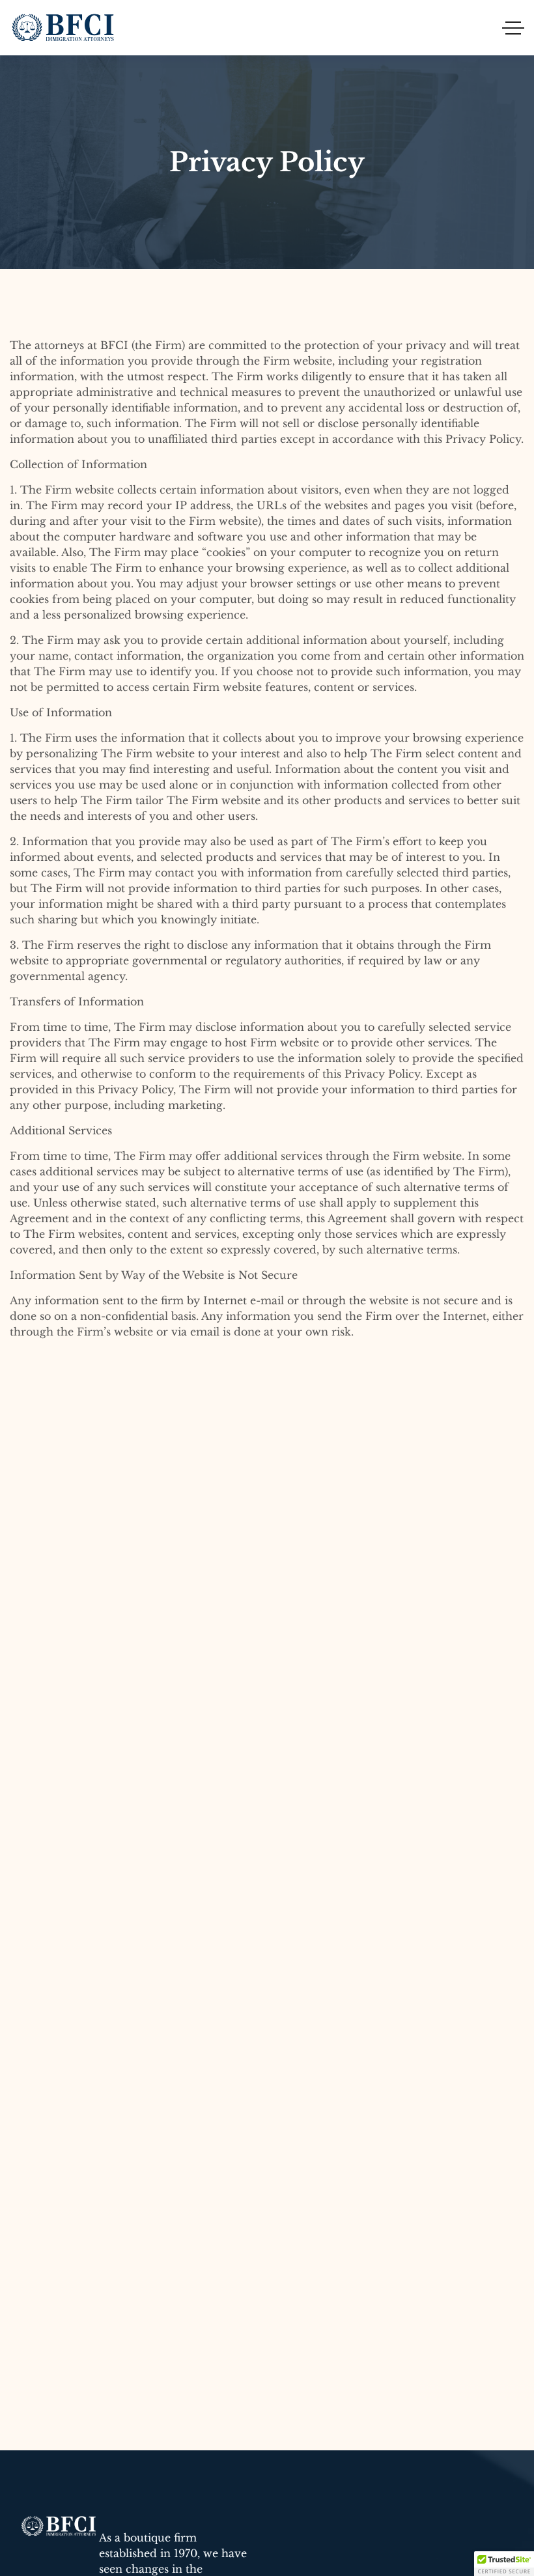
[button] (504, 2564)
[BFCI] (64, 28)
